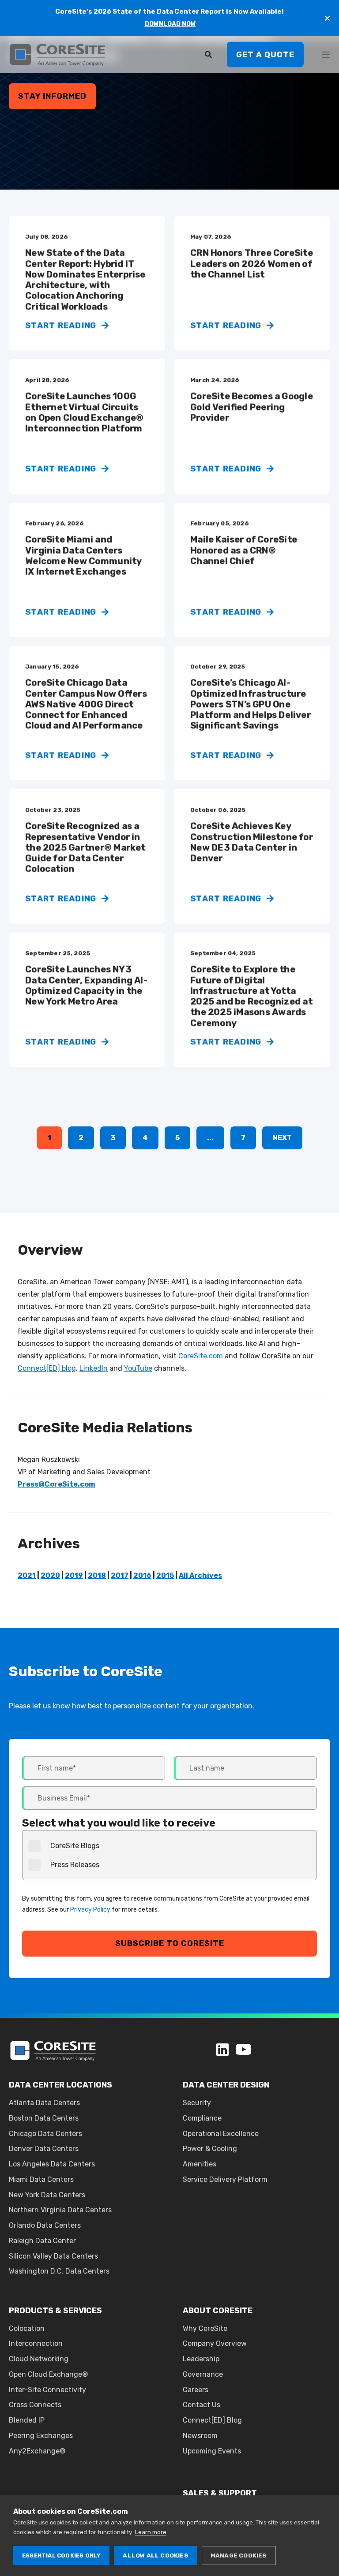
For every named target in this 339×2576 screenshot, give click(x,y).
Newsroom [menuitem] (200, 2436)
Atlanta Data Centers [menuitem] (44, 2103)
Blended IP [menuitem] (27, 2420)
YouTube (138, 1368)
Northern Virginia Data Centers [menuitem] (60, 2210)
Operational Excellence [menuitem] (221, 2134)
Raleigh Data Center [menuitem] (42, 2241)
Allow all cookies (155, 2555)
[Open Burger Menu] (326, 55)
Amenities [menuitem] (200, 2164)
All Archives (200, 1575)
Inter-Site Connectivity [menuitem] (47, 2390)
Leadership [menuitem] (201, 2359)
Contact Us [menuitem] (202, 2405)
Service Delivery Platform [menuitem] (225, 2179)
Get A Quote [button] (265, 54)
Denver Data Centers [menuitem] (44, 2149)
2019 (74, 1575)
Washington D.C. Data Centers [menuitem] (59, 2271)
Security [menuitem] (197, 2103)
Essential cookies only (61, 2555)
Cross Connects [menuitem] (35, 2405)
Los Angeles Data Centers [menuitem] (52, 2164)
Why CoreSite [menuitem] (205, 2328)
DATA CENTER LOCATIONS (60, 2085)
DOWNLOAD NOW (170, 24)
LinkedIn (94, 1368)
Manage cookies (239, 2555)
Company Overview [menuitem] (215, 2343)
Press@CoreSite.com (56, 1484)
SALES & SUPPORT (220, 2493)
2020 (50, 1575)
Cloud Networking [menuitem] (39, 2359)
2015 (165, 1575)
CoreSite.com (201, 1356)
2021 (27, 1575)
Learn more (151, 2532)
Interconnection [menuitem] (36, 2343)
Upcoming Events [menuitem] (212, 2451)
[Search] (209, 54)
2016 (142, 1575)
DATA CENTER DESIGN (226, 2085)
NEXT (282, 1138)
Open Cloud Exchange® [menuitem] (48, 2374)
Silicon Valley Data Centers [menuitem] (53, 2256)
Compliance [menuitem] (202, 2118)
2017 (120, 1575)
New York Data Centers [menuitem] (47, 2195)
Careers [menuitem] (196, 2390)
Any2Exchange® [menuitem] (37, 2451)
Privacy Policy (90, 1910)
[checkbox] (169, 1855)
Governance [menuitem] (203, 2374)
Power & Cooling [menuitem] (210, 2149)
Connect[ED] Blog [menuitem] (212, 2420)
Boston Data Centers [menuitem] (44, 2118)
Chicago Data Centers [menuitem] (45, 2134)
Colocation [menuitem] (27, 2328)
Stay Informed (52, 96)
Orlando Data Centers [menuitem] (45, 2225)
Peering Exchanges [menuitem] (41, 2436)
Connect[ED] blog (47, 1368)
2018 (97, 1575)
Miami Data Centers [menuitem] (41, 2179)
